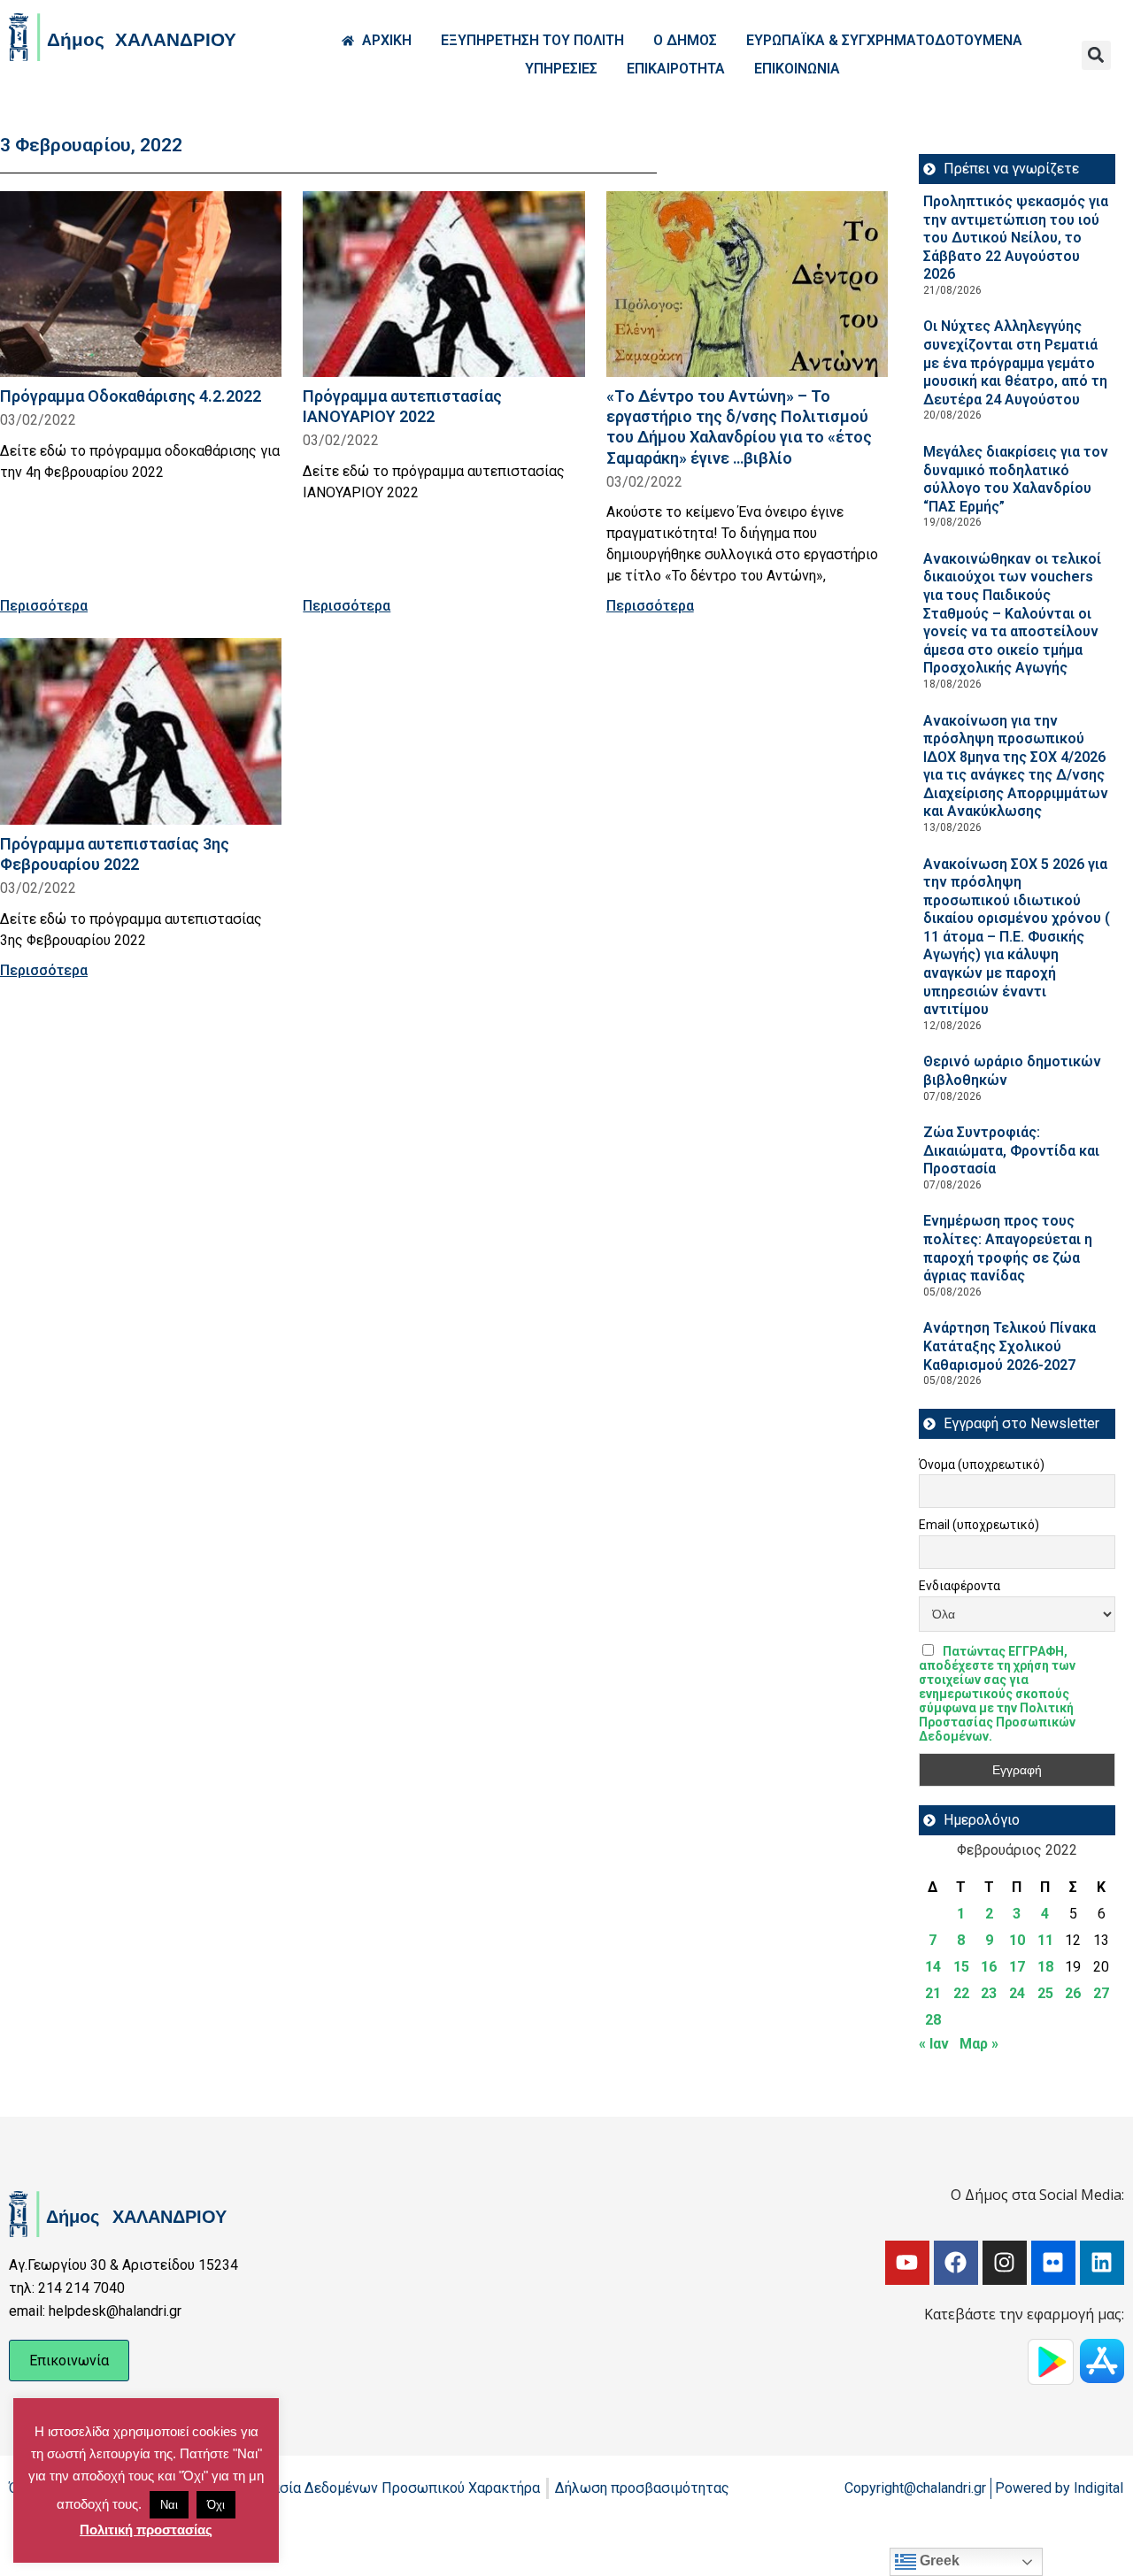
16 (989, 1967)
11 (1045, 1940)
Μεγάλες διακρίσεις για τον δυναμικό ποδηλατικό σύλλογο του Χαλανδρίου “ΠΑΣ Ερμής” (1016, 479)
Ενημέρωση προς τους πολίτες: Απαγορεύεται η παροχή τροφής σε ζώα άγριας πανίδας (1008, 1248)
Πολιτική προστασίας (146, 2530)
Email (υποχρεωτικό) (979, 1525)
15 (961, 1967)
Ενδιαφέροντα (960, 1586)
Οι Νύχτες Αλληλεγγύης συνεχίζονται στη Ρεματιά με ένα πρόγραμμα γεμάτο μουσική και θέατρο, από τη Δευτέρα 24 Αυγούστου (1015, 362)
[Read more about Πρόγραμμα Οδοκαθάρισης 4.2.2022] (141, 284)
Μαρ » (979, 2044)
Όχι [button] (216, 2505)
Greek (938, 2561)
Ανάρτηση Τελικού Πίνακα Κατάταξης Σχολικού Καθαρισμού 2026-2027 (1010, 1346)
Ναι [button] (169, 2505)
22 (961, 1993)
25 (1045, 1993)
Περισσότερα (44, 606)
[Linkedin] (1102, 2263)
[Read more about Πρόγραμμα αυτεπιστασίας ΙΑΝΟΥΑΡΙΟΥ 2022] (443, 284)
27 (1101, 1993)
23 (989, 1993)
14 (933, 1967)
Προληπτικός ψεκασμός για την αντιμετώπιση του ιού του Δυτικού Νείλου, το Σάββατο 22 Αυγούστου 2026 (1016, 238)
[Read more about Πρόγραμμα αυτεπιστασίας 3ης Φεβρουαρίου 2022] (141, 731)
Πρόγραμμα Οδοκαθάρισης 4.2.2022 (131, 396)
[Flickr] (1053, 2263)
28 (933, 2020)
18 (1045, 1967)
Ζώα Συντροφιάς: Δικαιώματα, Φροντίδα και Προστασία (1011, 1150)
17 (1017, 1967)
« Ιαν (934, 2044)
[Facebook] (956, 2263)
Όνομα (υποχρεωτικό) (982, 1465)
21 (933, 1993)
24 (1017, 1993)
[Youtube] (907, 2263)
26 (1073, 1993)
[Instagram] (1005, 2263)
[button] (1096, 55)
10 (1017, 1940)
